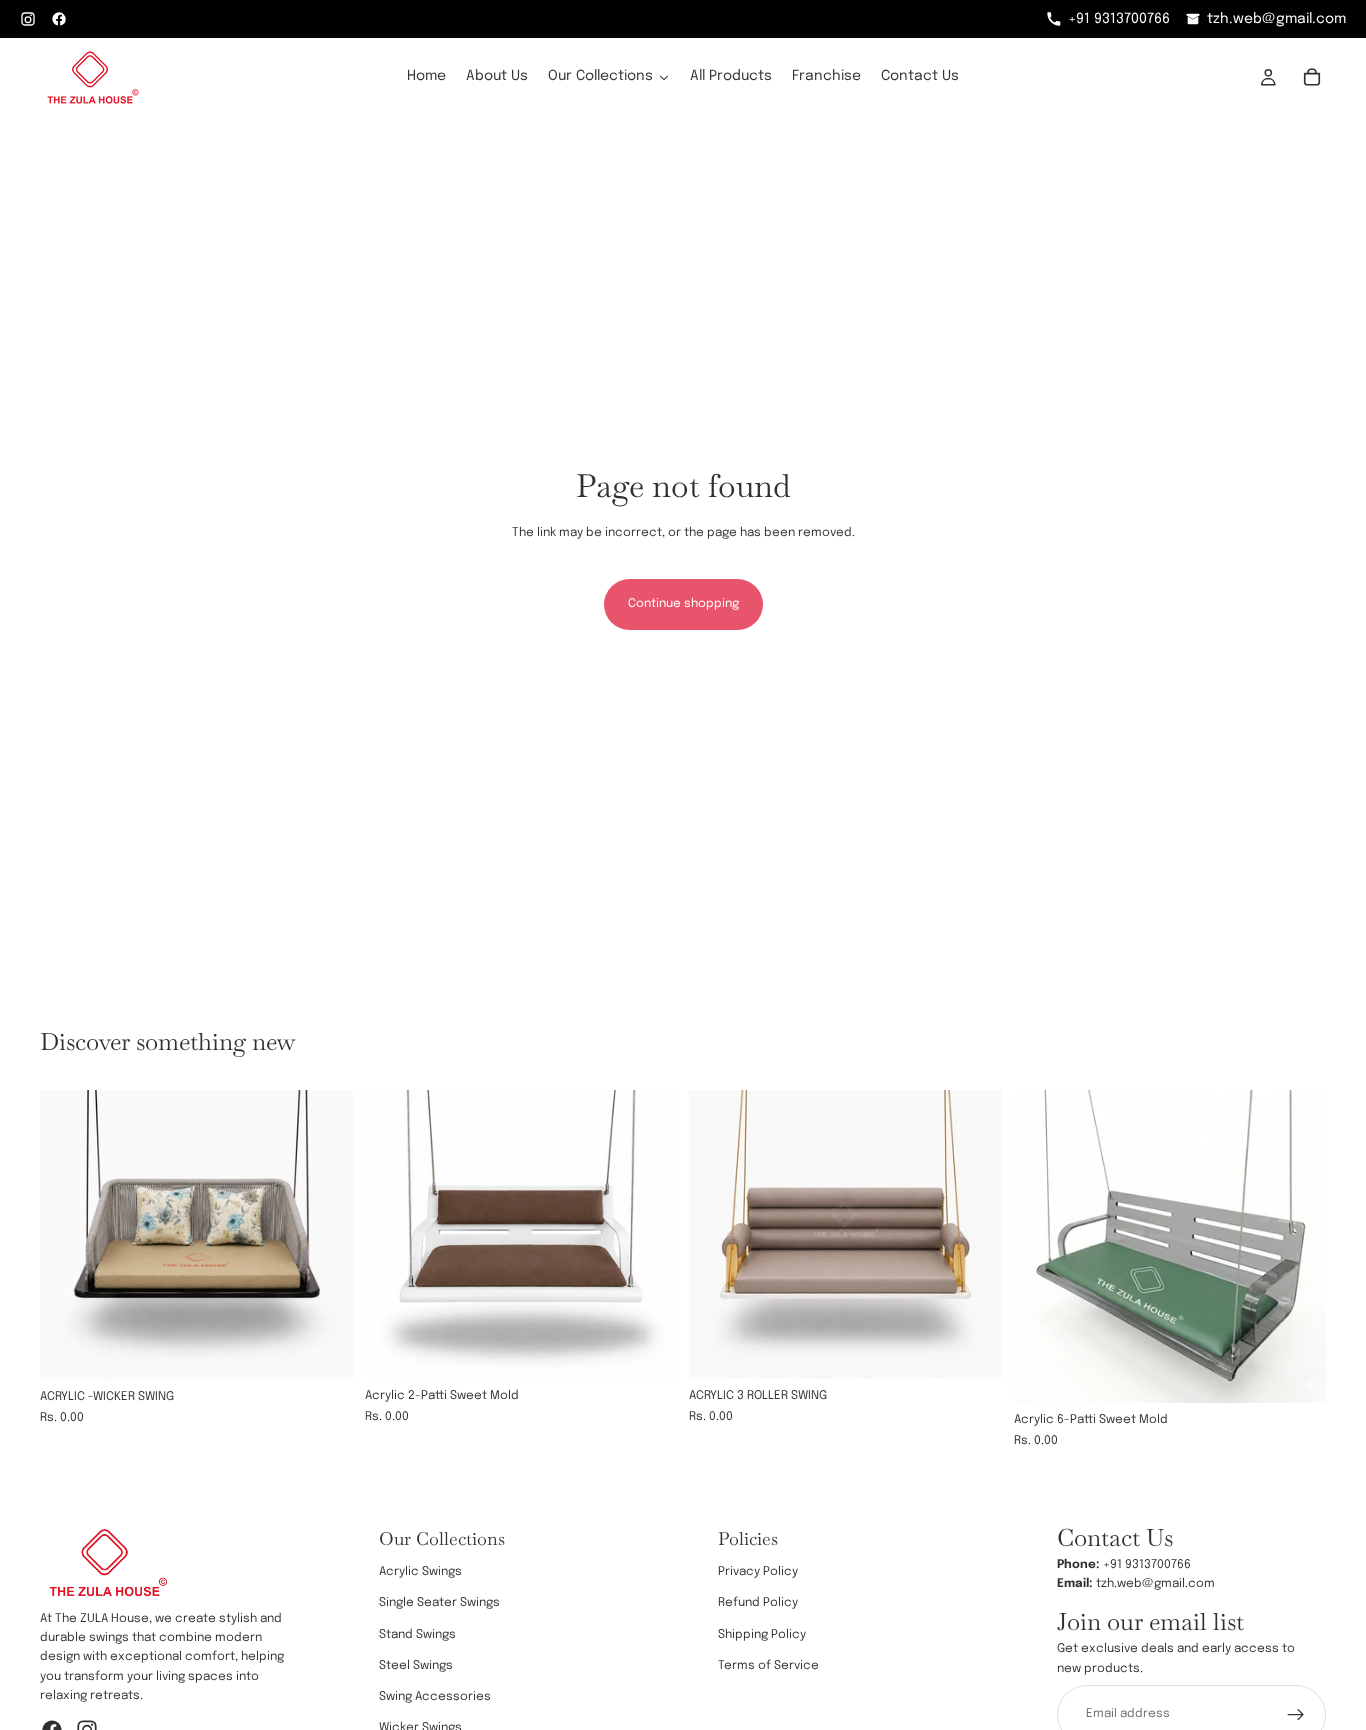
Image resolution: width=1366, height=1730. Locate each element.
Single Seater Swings (439, 1604)
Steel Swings (416, 1666)
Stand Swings (417, 1635)
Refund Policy (758, 1604)
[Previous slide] (70, 1235)
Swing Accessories (435, 1697)
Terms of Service (768, 1666)
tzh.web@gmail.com (1276, 19)
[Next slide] (323, 1235)
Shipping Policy (762, 1635)
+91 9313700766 (1119, 19)
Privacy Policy (758, 1573)
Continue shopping (683, 604)
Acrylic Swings (420, 1573)
